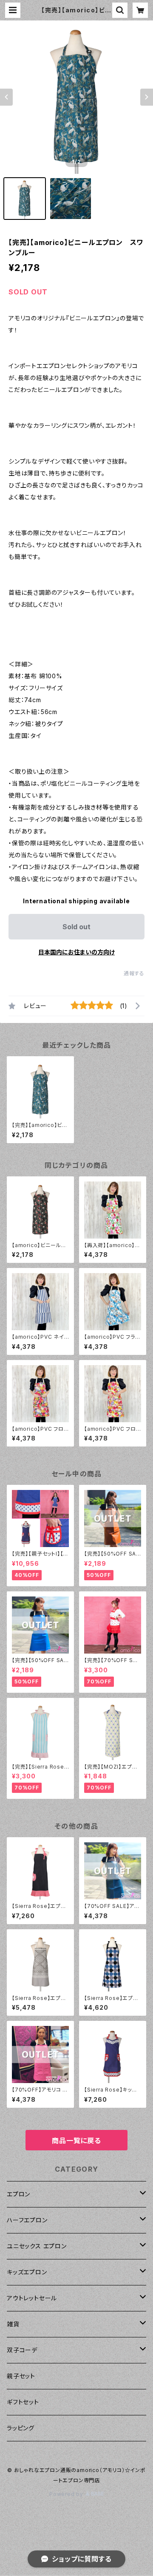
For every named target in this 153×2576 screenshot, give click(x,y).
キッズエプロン (27, 2272)
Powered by (67, 2494)
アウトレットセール (32, 2298)
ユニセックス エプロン (37, 2246)
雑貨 (13, 2324)
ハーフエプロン (27, 2220)
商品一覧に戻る (76, 2141)
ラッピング (21, 2428)
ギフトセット (23, 2402)
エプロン (18, 2194)
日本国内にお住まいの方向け (76, 952)
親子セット (21, 2376)
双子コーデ (22, 2350)
